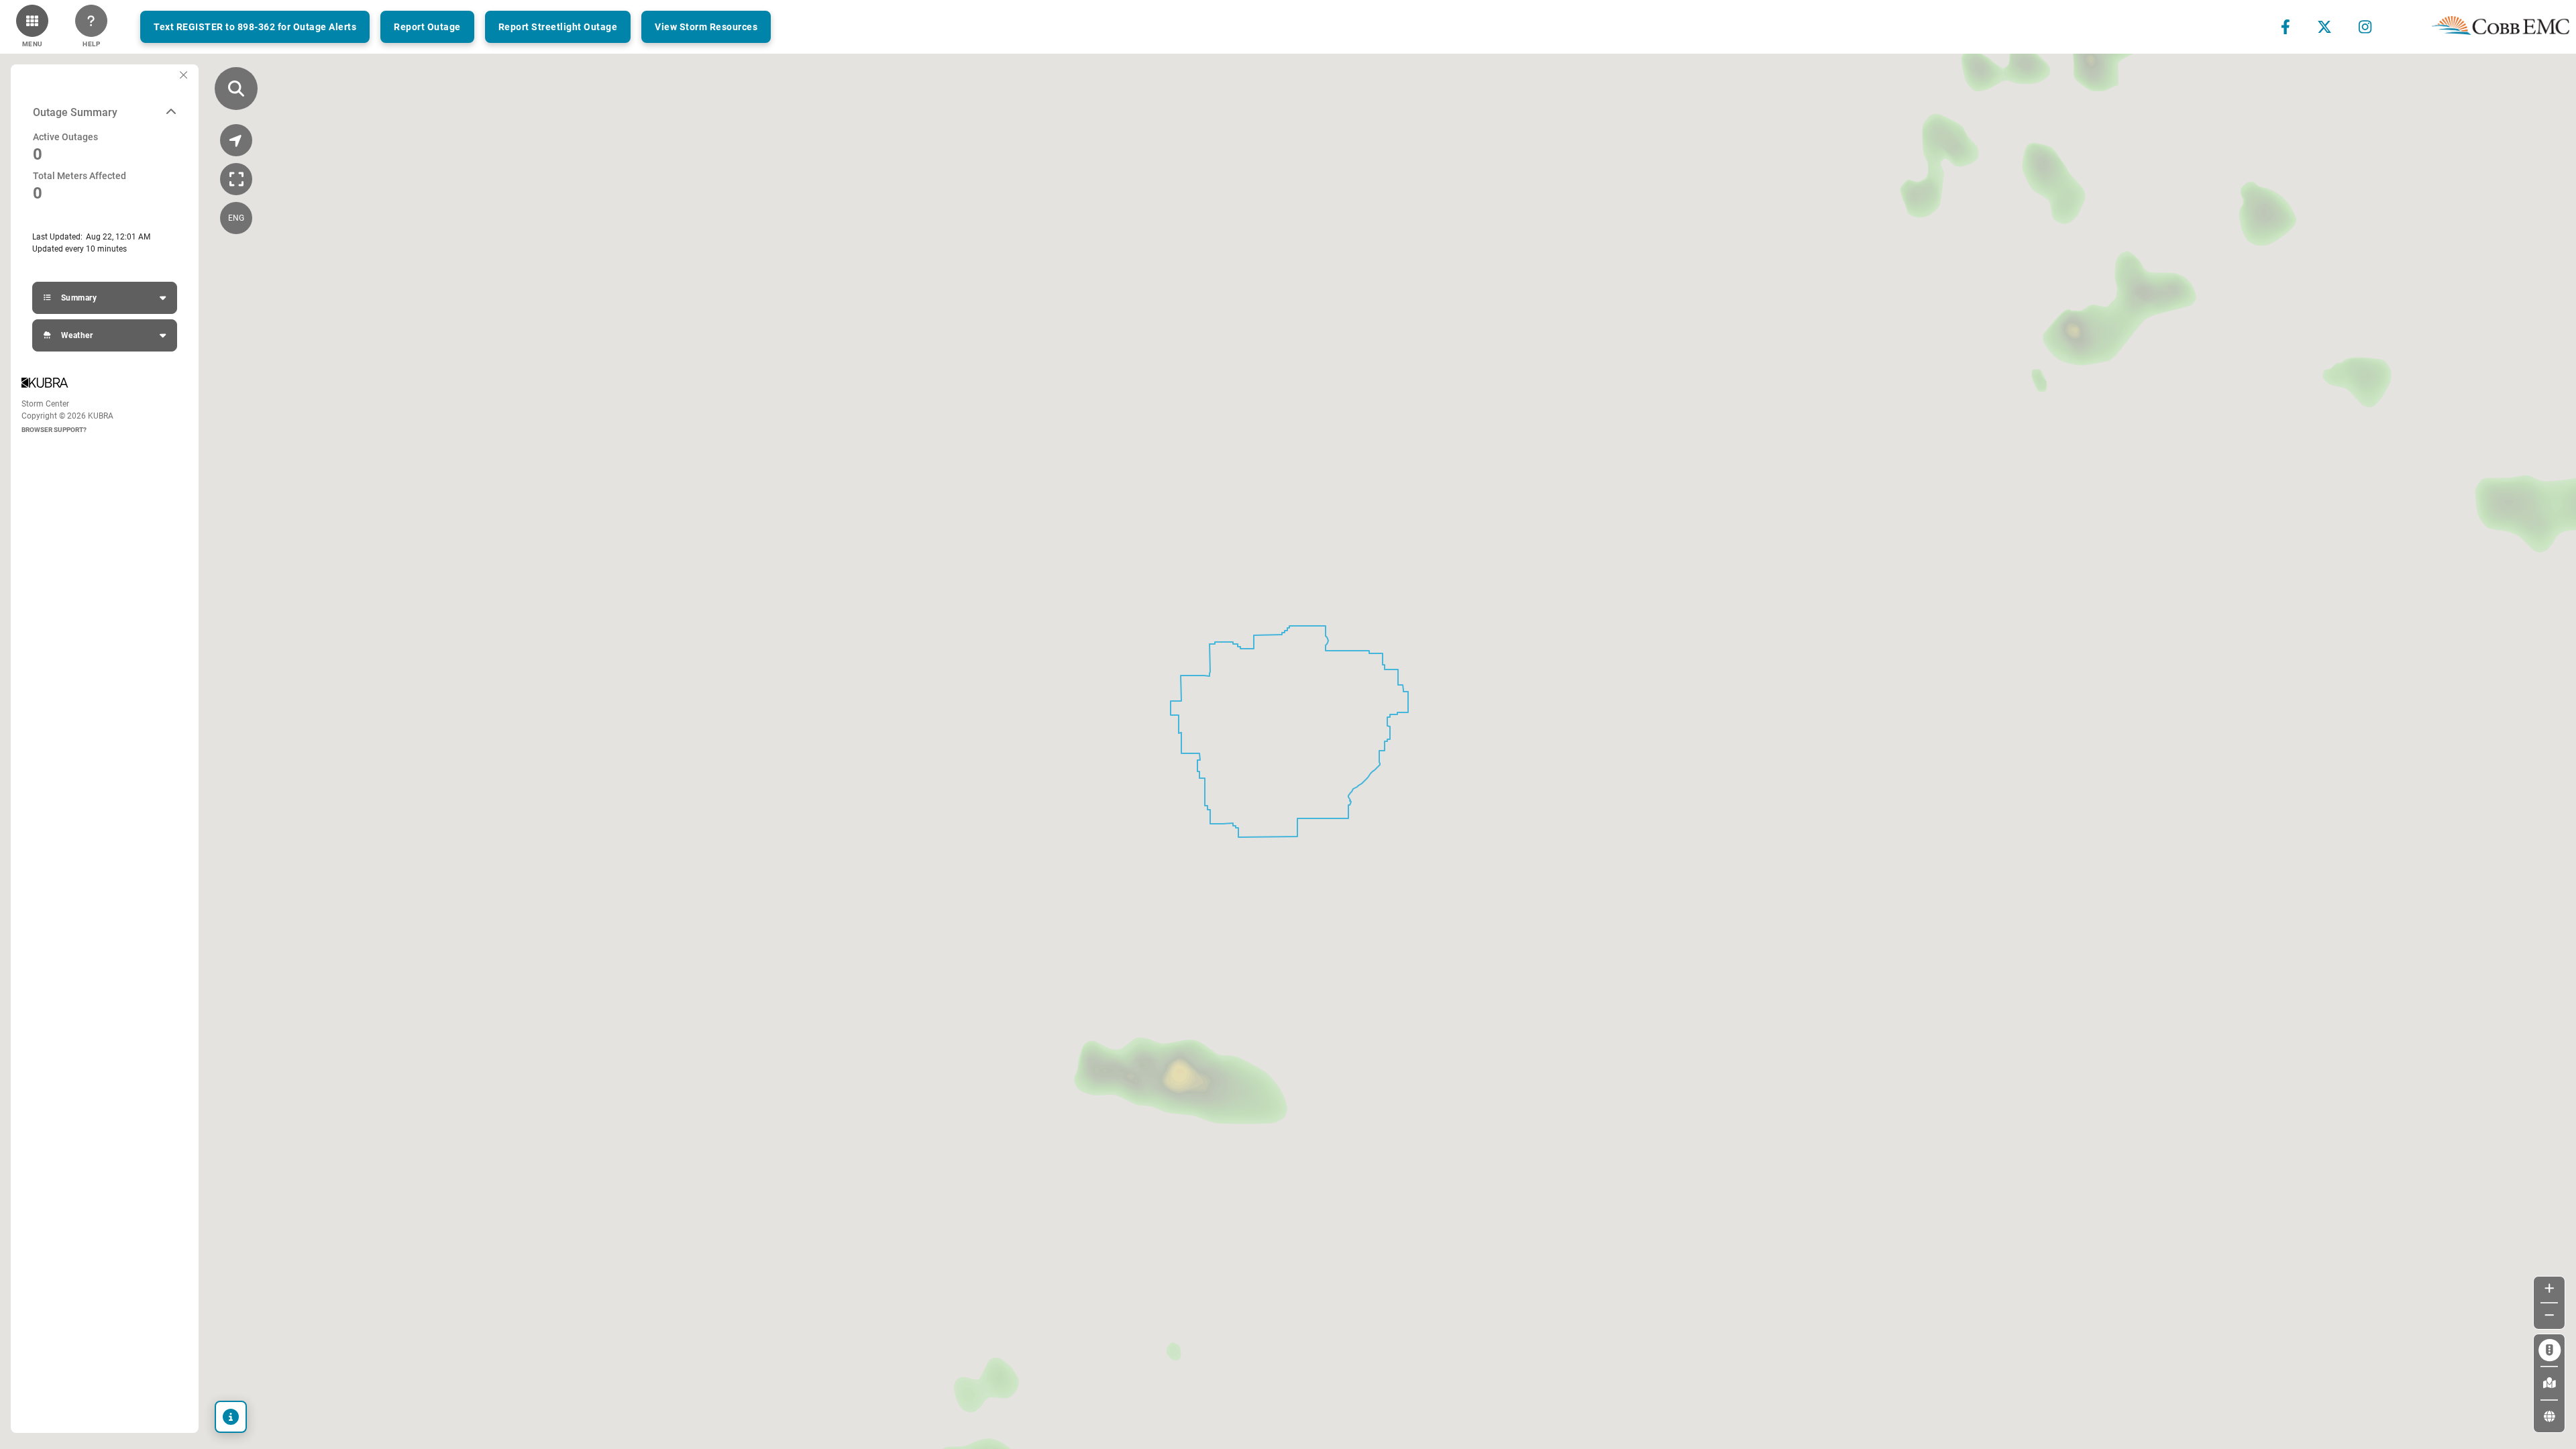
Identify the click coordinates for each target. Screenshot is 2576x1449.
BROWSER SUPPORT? (54, 430)
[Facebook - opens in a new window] (2286, 27)
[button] (32, 27)
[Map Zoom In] (2550, 1289)
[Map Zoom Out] (2550, 1316)
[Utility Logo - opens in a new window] (2501, 27)
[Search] (236, 89)
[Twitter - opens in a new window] (2324, 27)
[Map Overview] (236, 179)
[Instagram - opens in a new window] (2365, 27)
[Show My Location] (236, 140)
